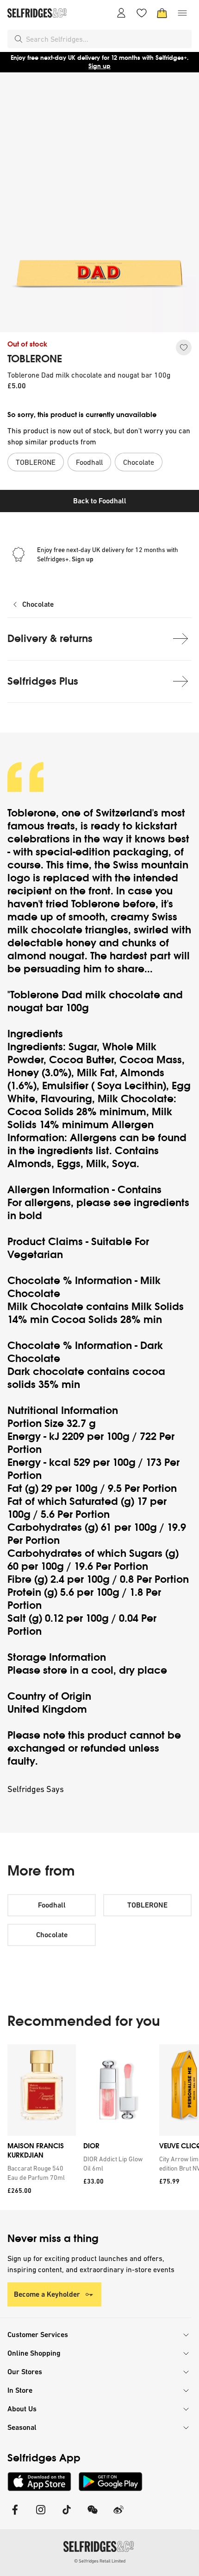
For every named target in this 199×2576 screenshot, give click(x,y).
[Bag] (162, 13)
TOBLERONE (35, 359)
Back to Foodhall (100, 501)
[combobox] (107, 39)
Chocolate (38, 604)
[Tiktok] (67, 2515)
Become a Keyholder (47, 2294)
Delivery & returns (50, 639)
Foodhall (52, 1905)
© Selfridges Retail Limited (100, 2561)
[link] (40, 2173)
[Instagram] (41, 2515)
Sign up (99, 66)
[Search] (19, 39)
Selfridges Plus (43, 681)
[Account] (121, 13)
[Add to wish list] (184, 347)
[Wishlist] (142, 13)
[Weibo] (118, 2515)
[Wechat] (93, 2515)
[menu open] (182, 13)
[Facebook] (15, 2515)
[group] (99, 2127)
